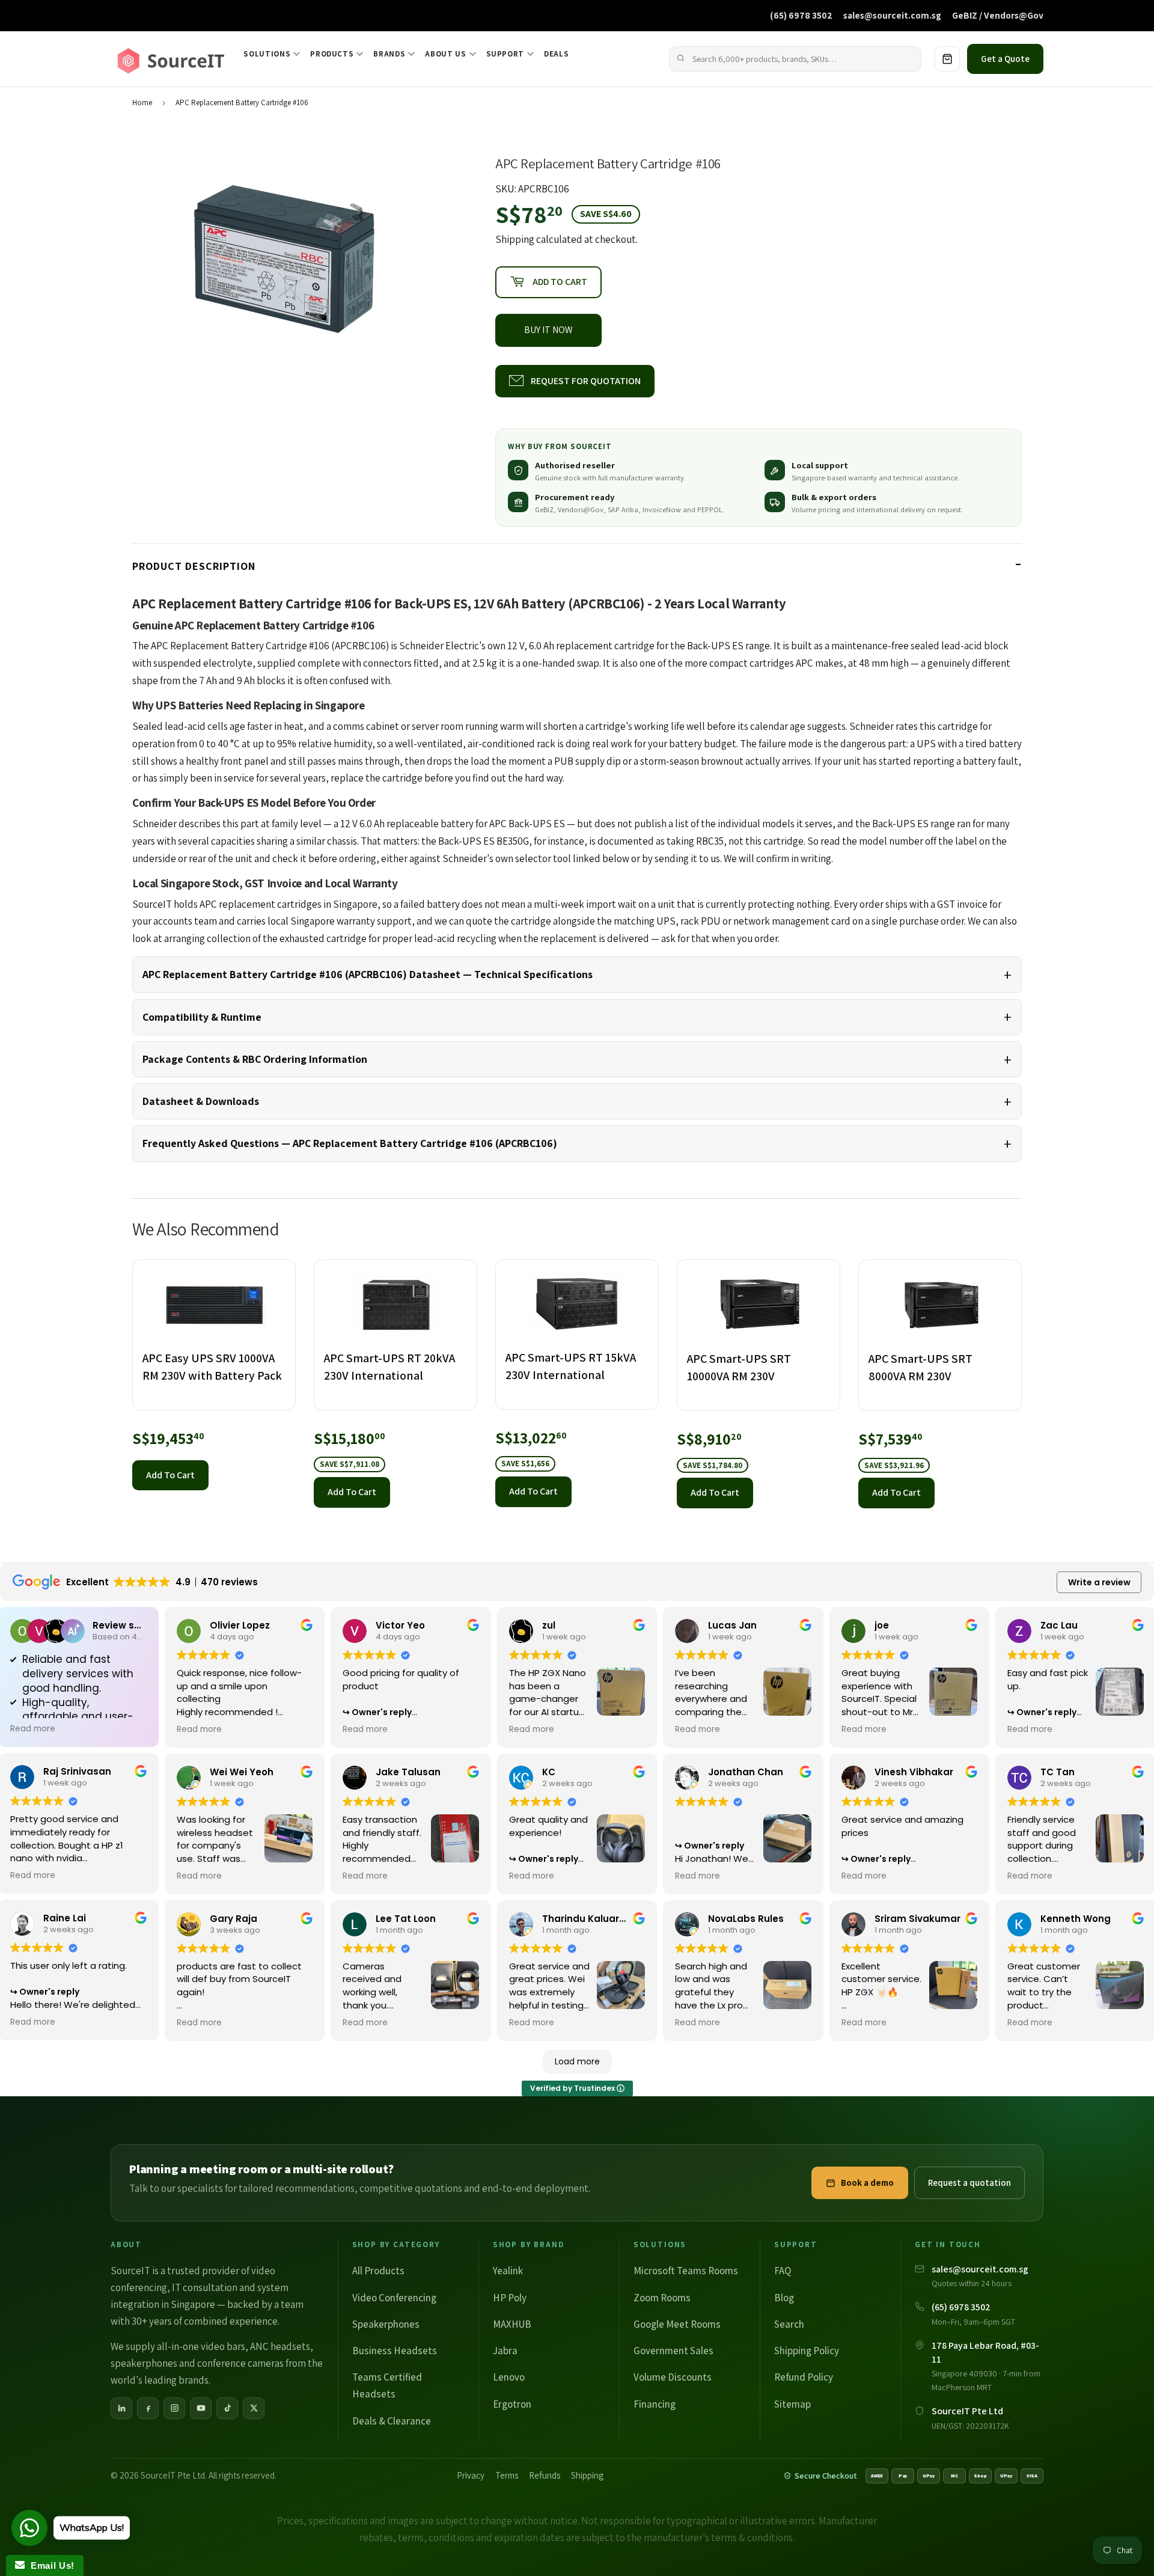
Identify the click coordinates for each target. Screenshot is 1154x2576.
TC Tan (1058, 1772)
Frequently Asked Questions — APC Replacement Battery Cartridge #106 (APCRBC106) (350, 1143)
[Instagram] (174, 2408)
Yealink (508, 2271)
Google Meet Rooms (677, 2324)
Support (505, 54)
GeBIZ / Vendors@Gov (998, 15)
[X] (254, 2408)
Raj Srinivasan (77, 1771)
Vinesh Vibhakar (914, 1772)
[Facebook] (148, 2408)
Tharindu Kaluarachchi (597, 1919)
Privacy (471, 2475)
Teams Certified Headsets (387, 2385)
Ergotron (512, 2404)
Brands (389, 54)
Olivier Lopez (240, 1625)
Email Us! (50, 2565)
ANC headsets (280, 2346)
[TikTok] (227, 2408)
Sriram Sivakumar (917, 1919)
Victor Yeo (400, 1625)
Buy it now (548, 330)
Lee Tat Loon (406, 1919)
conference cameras (240, 2363)
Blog (784, 2298)
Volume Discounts (673, 2377)
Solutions (267, 54)
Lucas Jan (732, 1625)
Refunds (545, 2475)
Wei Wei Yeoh (242, 1772)
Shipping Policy (807, 2351)
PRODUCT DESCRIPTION (194, 566)
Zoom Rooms (662, 2298)
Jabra (505, 2351)
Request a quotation (969, 2183)
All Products (378, 2271)
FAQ (783, 2271)
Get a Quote (1005, 59)
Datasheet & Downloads (201, 1101)
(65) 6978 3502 (801, 15)
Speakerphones (386, 2324)
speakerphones (144, 2363)
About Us (445, 54)
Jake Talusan (408, 1772)
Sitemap (792, 2404)
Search (789, 2324)
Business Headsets (395, 2351)
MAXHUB (512, 2324)
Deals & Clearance (392, 2421)
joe (882, 1625)
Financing (655, 2404)
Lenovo (509, 2377)
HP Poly (510, 2298)
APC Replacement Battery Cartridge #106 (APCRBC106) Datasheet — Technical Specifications (368, 974)
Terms (507, 2475)
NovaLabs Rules (746, 1919)
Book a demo (867, 2183)
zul (549, 1625)
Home (142, 102)
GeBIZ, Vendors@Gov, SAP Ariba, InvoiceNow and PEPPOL (629, 509)
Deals (556, 54)
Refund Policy (804, 2377)
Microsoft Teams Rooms (686, 2271)
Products (332, 54)
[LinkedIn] (121, 2408)
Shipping (515, 239)
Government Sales (673, 2351)
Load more (577, 2061)
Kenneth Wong (1076, 1919)
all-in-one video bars (201, 2346)
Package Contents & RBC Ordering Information (255, 1059)
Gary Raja (234, 1919)
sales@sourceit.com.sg (892, 15)
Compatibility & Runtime (202, 1017)
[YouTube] (201, 2408)
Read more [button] (33, 1729)
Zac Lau (1059, 1625)
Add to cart (170, 1475)
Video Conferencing (394, 2298)
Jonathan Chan (746, 1772)
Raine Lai (65, 1918)
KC (549, 1772)
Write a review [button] (1099, 1582)
